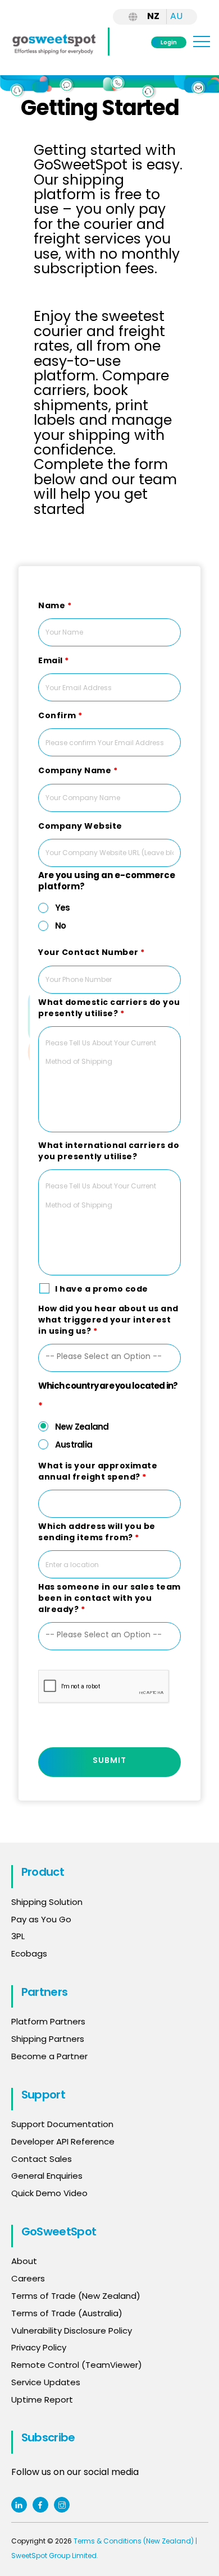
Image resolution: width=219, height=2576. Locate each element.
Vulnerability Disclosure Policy (72, 2331)
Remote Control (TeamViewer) (77, 2365)
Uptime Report (42, 2400)
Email (54, 660)
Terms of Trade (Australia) (67, 2313)
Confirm (60, 715)
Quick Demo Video (49, 2193)
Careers (28, 2278)
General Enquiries (48, 2176)
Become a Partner (49, 2056)
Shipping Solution (47, 1902)
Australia (74, 1445)
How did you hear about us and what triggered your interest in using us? (108, 1320)
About (24, 2261)
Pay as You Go (41, 1919)
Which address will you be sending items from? (97, 1532)
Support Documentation (62, 2124)
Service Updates (46, 2382)
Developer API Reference (63, 2141)
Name (55, 605)
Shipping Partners (48, 2039)
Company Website (80, 826)
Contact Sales (42, 2159)
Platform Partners (48, 2021)
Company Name (78, 770)
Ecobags (29, 1953)
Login (169, 42)
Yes (63, 908)
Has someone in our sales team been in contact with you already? (109, 1598)
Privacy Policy (39, 2347)
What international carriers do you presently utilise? (109, 1151)
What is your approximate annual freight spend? (98, 1471)
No (60, 926)
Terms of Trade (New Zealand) (76, 2296)
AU (176, 16)
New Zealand (82, 1427)
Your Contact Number (92, 952)
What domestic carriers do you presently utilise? (109, 1008)
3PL (18, 1936)
